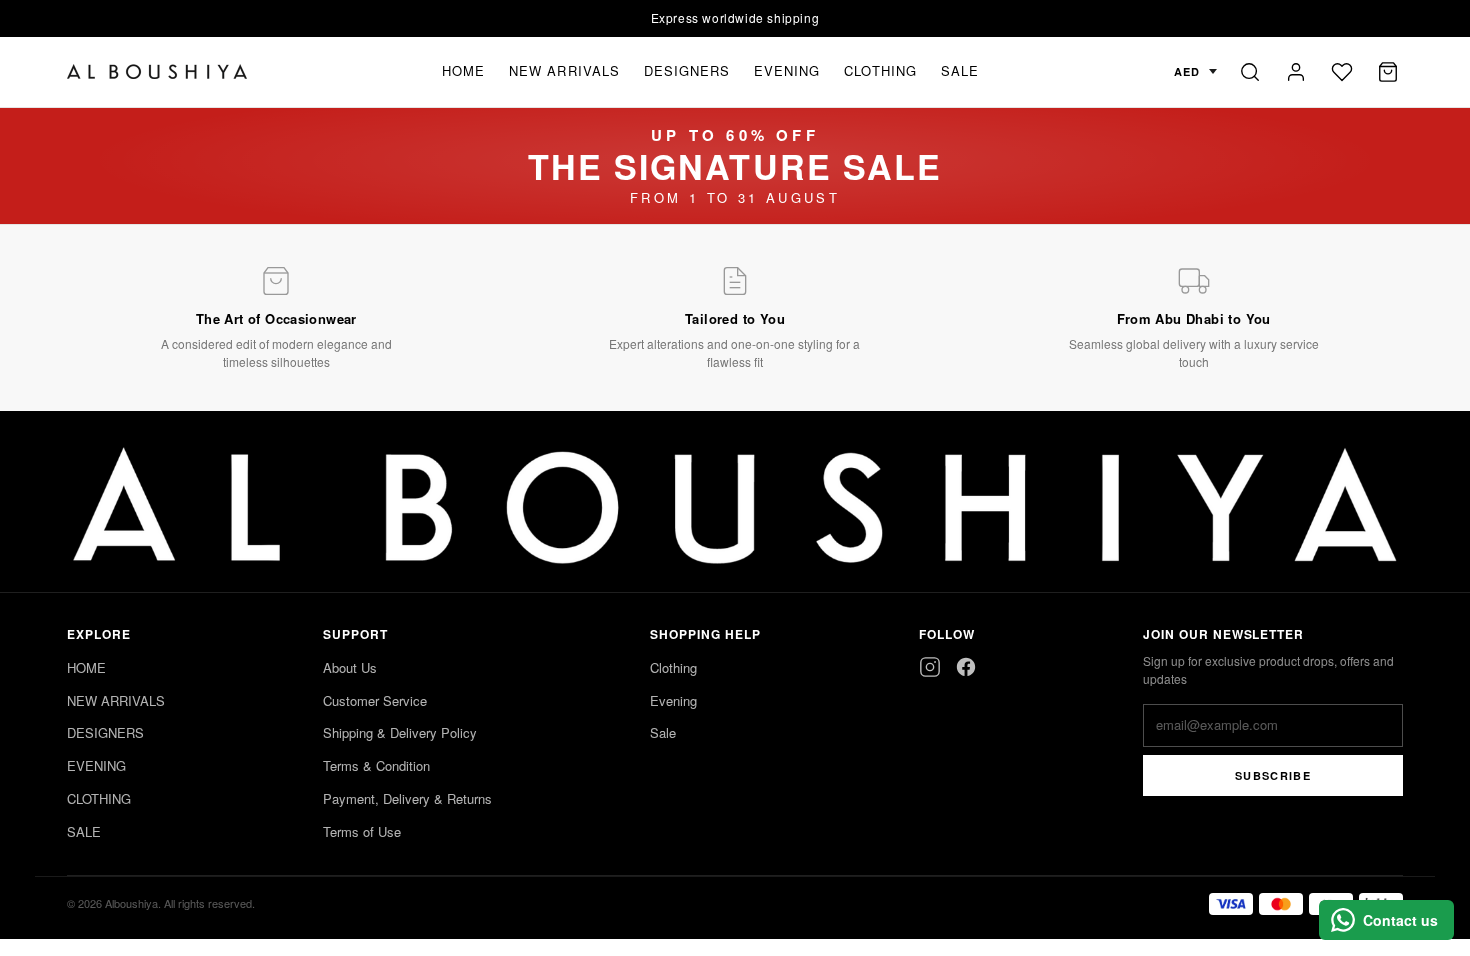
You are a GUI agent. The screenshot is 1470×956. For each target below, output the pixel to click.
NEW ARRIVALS (564, 70)
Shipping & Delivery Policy (400, 732)
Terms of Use (362, 831)
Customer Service (375, 700)
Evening (673, 700)
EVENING (787, 70)
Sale (663, 732)
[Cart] (1388, 72)
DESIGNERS (687, 70)
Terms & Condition (376, 765)
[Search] (1250, 72)
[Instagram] (930, 667)
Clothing (673, 667)
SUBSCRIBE (1273, 775)
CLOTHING (880, 70)
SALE (960, 70)
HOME (463, 70)
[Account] (1296, 72)
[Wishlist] (1342, 72)
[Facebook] (966, 667)
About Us (350, 667)
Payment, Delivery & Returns (407, 798)
